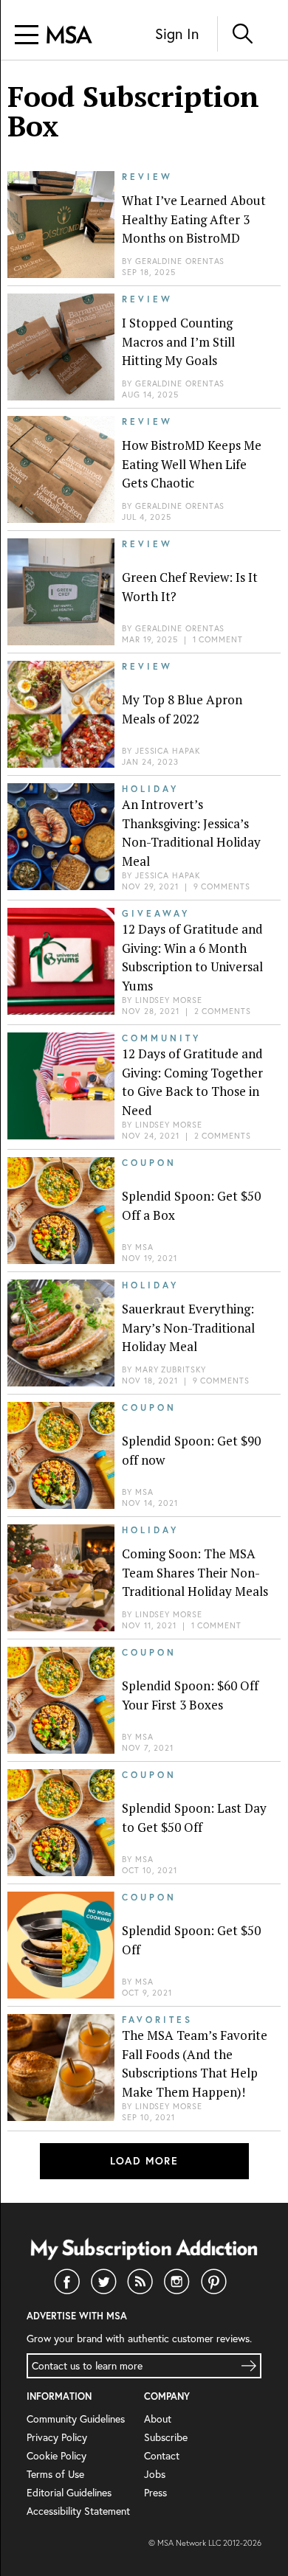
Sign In (177, 34)
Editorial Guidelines (69, 2492)
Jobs (155, 2474)
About (158, 2419)
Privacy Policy (57, 2437)
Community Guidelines (76, 2419)
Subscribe (166, 2437)
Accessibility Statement (78, 2511)
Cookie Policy (56, 2455)
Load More (144, 2161)
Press (155, 2492)
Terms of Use (55, 2474)
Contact (162, 2455)
